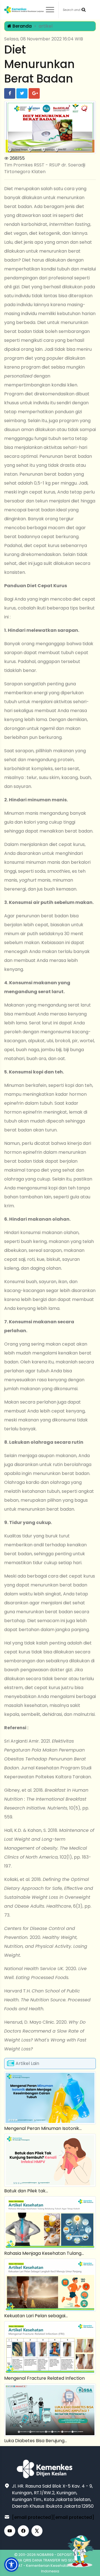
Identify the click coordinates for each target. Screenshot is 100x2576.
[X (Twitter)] (37, 2531)
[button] (11, 2565)
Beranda (22, 26)
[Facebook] (23, 2531)
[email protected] (32, 2517)
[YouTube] (10, 2531)
